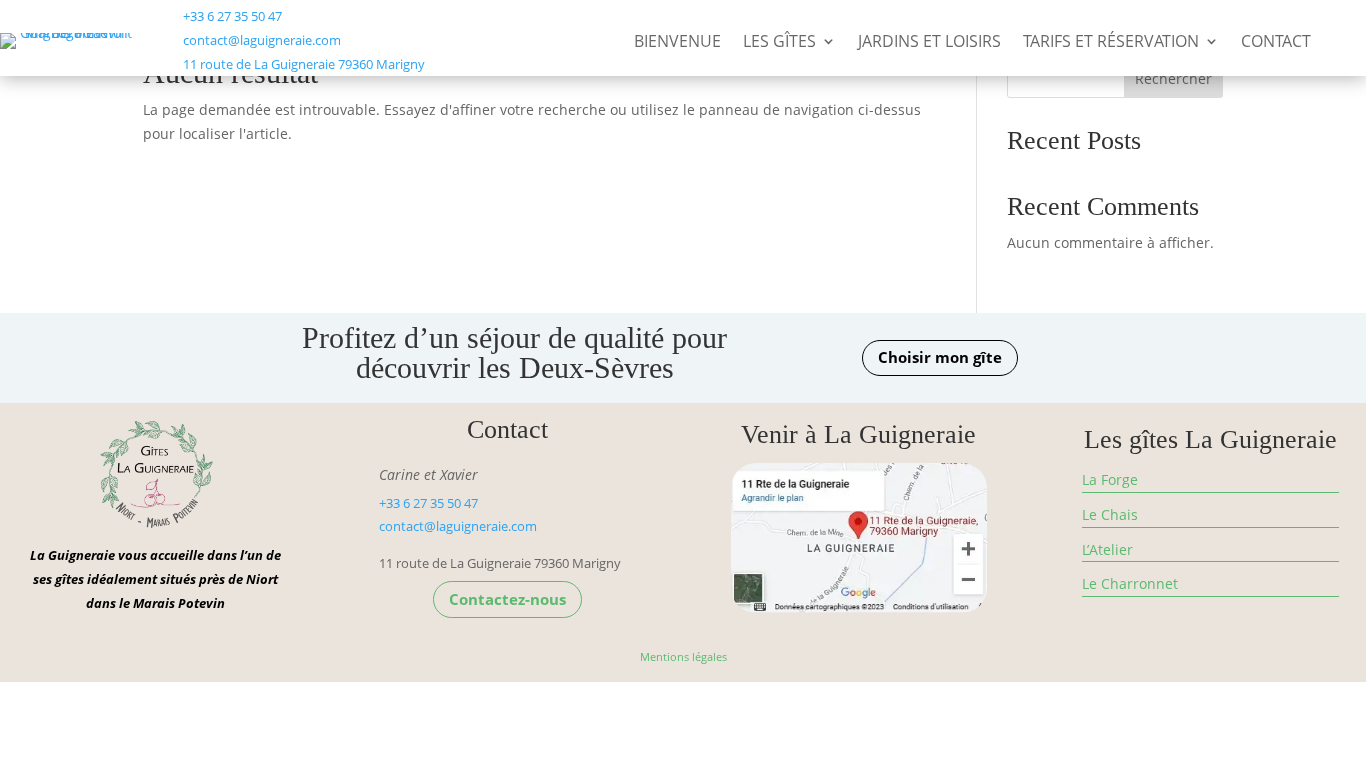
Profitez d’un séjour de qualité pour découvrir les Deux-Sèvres (514, 353)
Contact (1276, 43)
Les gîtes (779, 43)
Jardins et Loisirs (929, 43)
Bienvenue (677, 43)
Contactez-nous (507, 599)
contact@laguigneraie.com (262, 40)
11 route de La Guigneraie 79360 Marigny (304, 64)
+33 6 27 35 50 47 (232, 16)
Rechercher (1173, 78)
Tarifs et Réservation (1111, 43)
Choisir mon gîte (940, 357)
